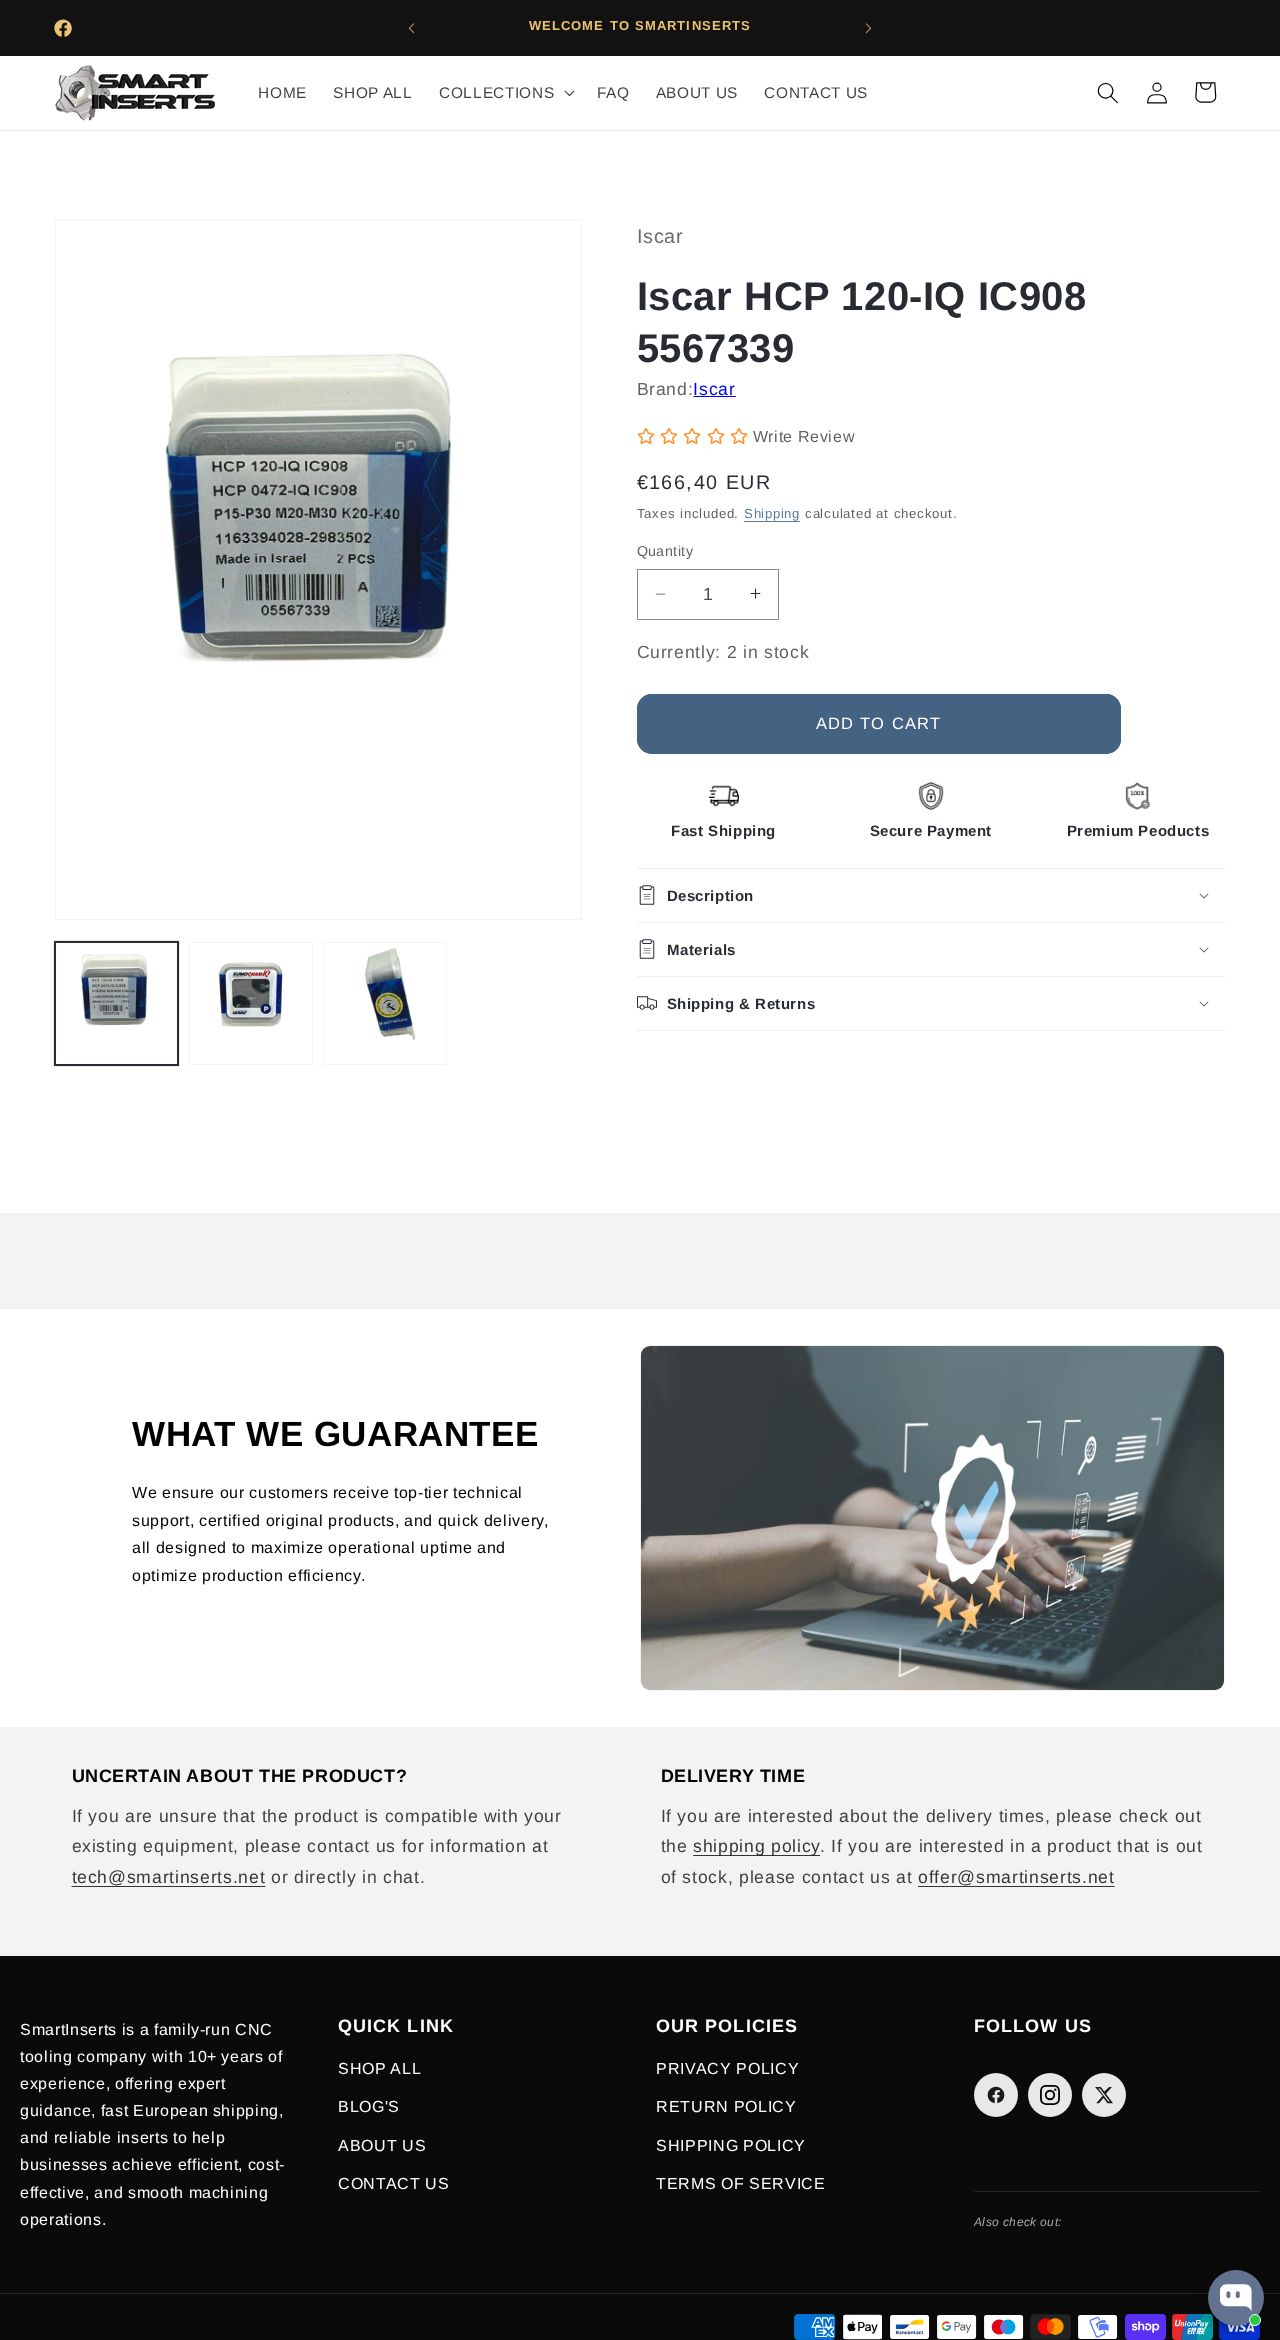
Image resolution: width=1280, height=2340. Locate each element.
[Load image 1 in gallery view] (116, 1003)
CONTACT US (394, 2183)
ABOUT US (382, 2145)
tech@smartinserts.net (169, 1877)
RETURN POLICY (726, 2106)
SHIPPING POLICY (731, 2145)
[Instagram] (1050, 2095)
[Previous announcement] (412, 28)
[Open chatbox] (1236, 2298)
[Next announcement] (869, 28)
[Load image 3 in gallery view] (385, 1003)
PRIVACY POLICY (727, 2068)
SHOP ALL (379, 2068)
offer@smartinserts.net (1016, 1877)
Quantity (665, 551)
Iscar (714, 388)
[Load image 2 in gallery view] (250, 1003)
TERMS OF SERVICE (741, 2183)
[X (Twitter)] (1104, 2095)
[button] (505, 93)
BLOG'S (369, 2106)
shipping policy (756, 1846)
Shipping (772, 513)
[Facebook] (996, 2095)
